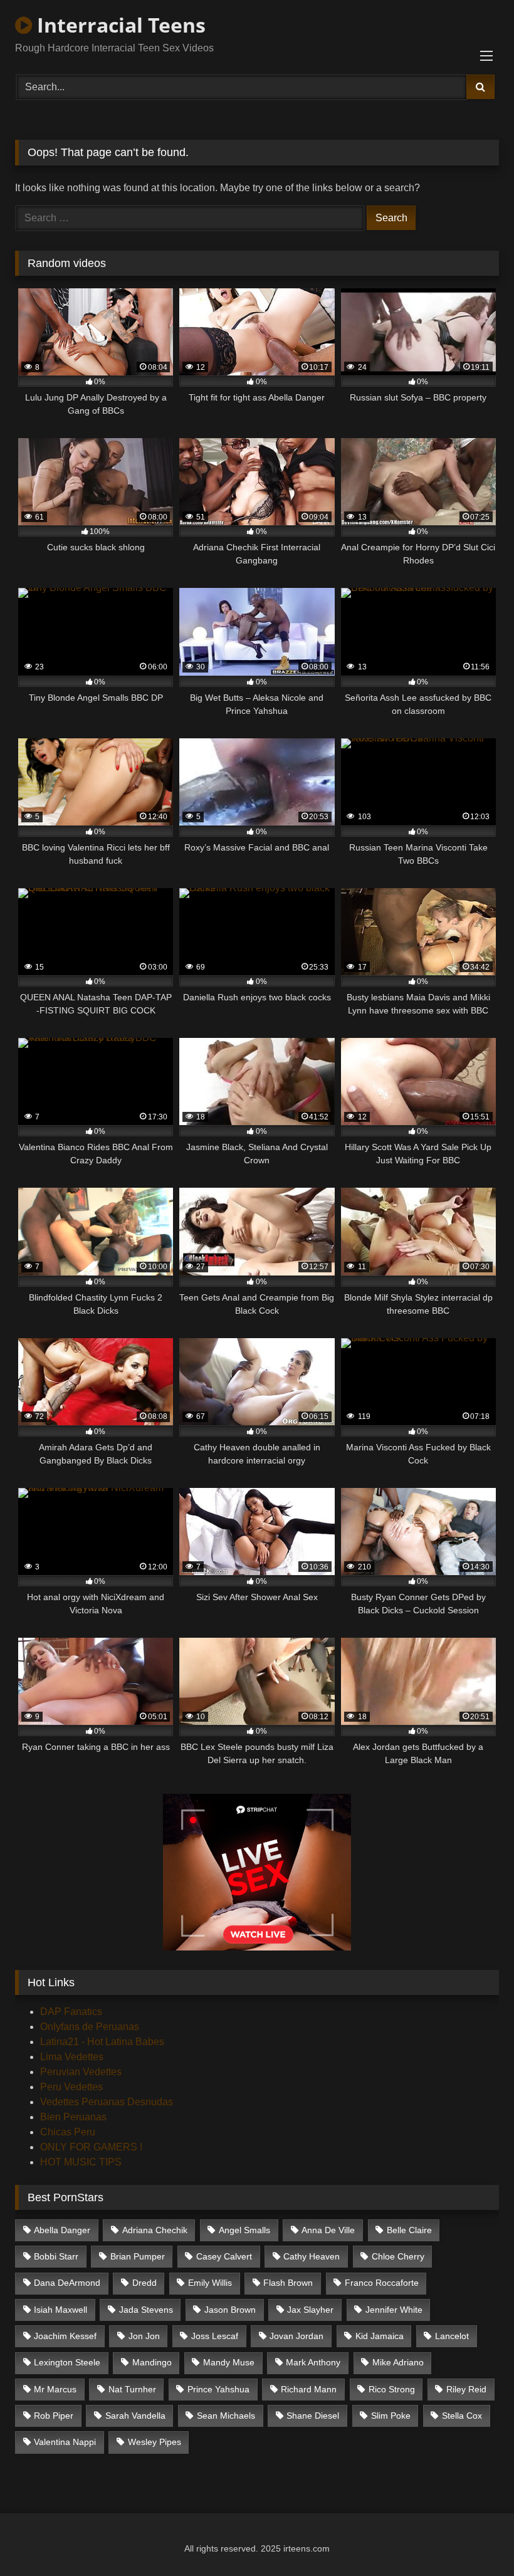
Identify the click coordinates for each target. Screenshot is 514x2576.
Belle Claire (409, 2230)
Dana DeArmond (67, 2283)
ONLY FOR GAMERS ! (91, 2147)
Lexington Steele (67, 2362)
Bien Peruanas (73, 2117)
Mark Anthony (313, 2362)
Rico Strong (392, 2389)
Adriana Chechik (155, 2230)
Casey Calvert (224, 2256)
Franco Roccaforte (382, 2283)
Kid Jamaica (380, 2336)
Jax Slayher (310, 2310)
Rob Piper (54, 2416)
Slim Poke (391, 2416)
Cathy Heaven (312, 2256)
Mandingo (152, 2362)
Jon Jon (144, 2336)
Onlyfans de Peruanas (90, 2027)
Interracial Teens (119, 25)
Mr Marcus (55, 2389)
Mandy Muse (229, 2362)
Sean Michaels (226, 2416)
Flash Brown (288, 2283)
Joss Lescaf (215, 2336)
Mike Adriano (398, 2362)
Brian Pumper (138, 2256)
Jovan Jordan (296, 2336)
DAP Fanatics (71, 2012)
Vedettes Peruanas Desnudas (107, 2102)
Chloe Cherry (398, 2256)
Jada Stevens (146, 2310)
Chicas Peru (68, 2132)
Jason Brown (230, 2310)
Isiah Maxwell (60, 2310)
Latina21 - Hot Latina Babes (102, 2042)
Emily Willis (210, 2283)
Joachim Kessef (65, 2336)
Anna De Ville (328, 2230)
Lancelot (452, 2336)
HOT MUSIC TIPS (81, 2162)
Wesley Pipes (155, 2442)
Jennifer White (394, 2310)
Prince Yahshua (218, 2389)
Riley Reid (466, 2389)
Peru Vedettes (71, 2087)
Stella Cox (462, 2416)
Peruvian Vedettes (81, 2072)
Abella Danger (62, 2230)
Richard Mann (309, 2389)
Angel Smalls (244, 2230)
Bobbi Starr (56, 2256)
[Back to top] (475, 2539)
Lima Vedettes (72, 2057)
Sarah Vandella (135, 2416)
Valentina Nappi (65, 2442)
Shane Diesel (313, 2416)
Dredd (144, 2283)
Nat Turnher (132, 2389)
